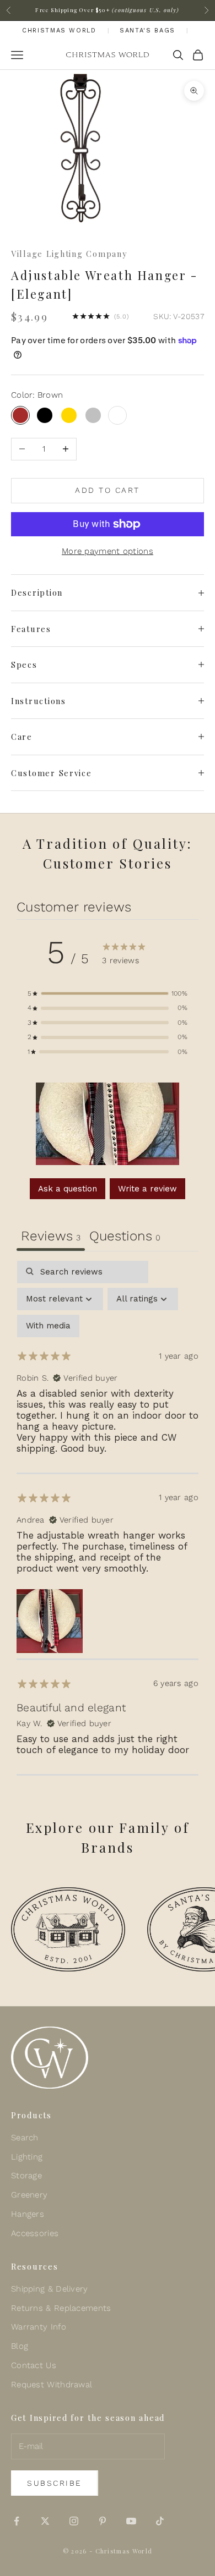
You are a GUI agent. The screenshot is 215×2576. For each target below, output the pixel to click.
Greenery (29, 2195)
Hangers (28, 2214)
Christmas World (59, 31)
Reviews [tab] (51, 1236)
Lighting (27, 2157)
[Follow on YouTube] (131, 2521)
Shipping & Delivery (50, 2289)
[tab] (125, 1237)
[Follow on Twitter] (45, 2521)
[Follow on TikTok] (160, 2521)
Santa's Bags (147, 31)
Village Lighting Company (69, 254)
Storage (26, 2176)
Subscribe (55, 2483)
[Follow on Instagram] (74, 2521)
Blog (20, 2346)
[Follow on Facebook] (17, 2521)
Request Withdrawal (52, 2385)
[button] (108, 994)
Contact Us (34, 2365)
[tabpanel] (108, 1518)
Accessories (35, 2233)
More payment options (108, 551)
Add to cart (108, 490)
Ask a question (68, 1189)
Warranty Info (39, 2327)
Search (25, 2138)
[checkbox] (48, 1326)
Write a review (147, 1189)
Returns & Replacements (61, 2308)
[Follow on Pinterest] (103, 2521)
